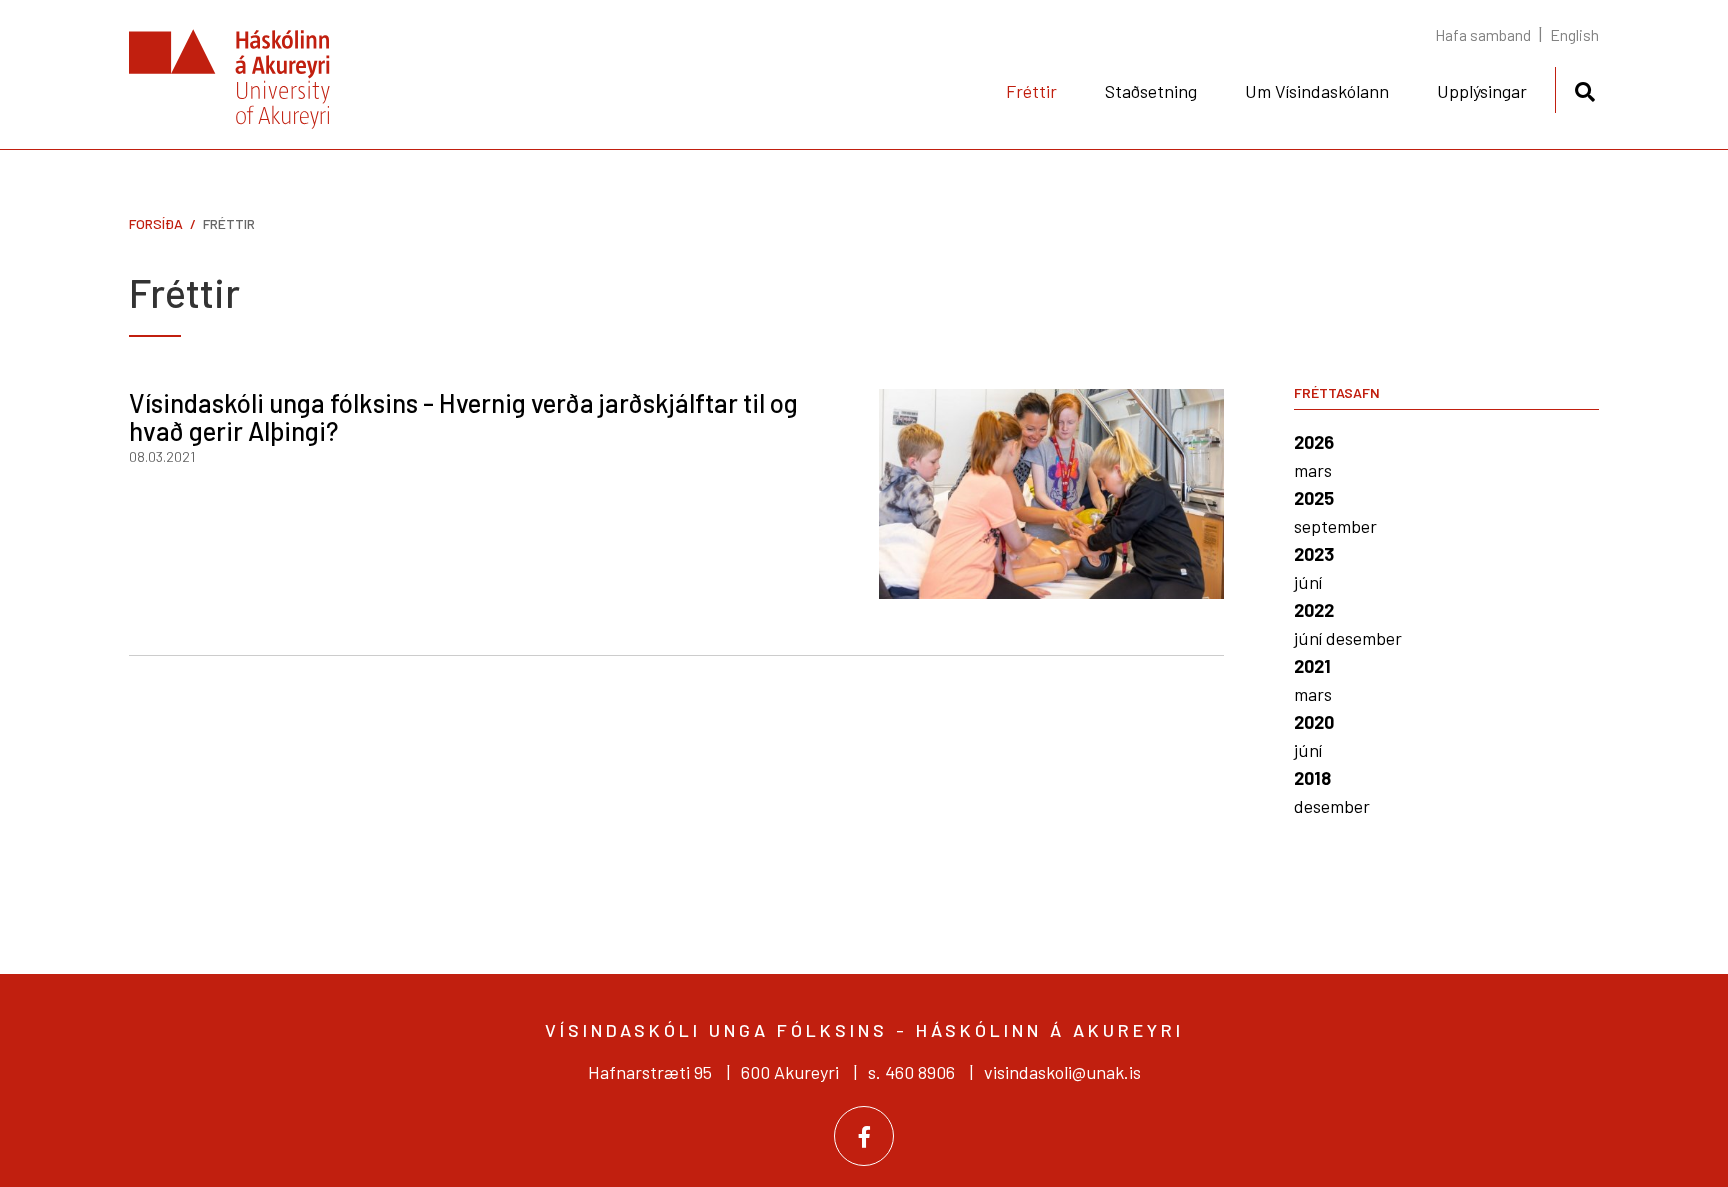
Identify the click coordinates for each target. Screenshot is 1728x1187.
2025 (1314, 498)
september (1335, 526)
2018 (1312, 778)
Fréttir (229, 223)
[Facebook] (864, 1136)
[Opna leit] (1584, 88)
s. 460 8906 (911, 1072)
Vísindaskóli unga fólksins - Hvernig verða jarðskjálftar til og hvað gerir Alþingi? (463, 417)
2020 (1314, 722)
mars (1313, 470)
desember (1364, 638)
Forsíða (156, 223)
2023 (1314, 554)
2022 (1314, 610)
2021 (1312, 666)
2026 (1314, 442)
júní (1308, 582)
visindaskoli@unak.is (1062, 1072)
